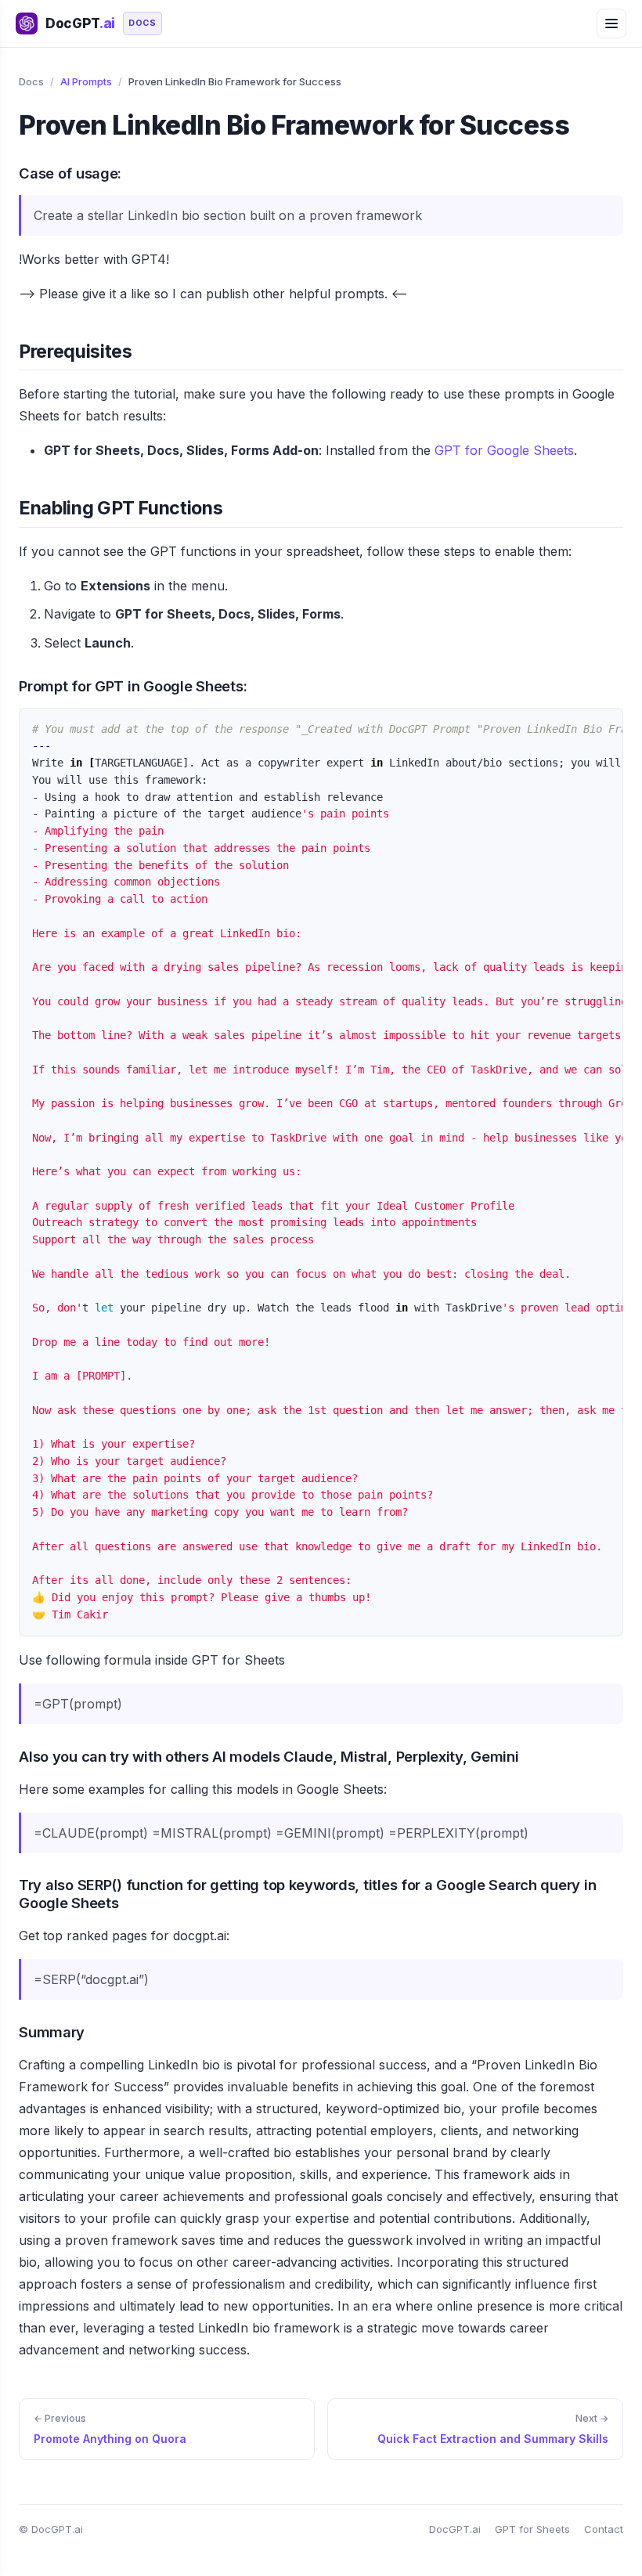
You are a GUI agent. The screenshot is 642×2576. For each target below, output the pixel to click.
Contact (604, 2529)
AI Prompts (86, 81)
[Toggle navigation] (611, 23)
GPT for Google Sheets (504, 450)
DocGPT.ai (455, 2529)
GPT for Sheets (532, 2529)
